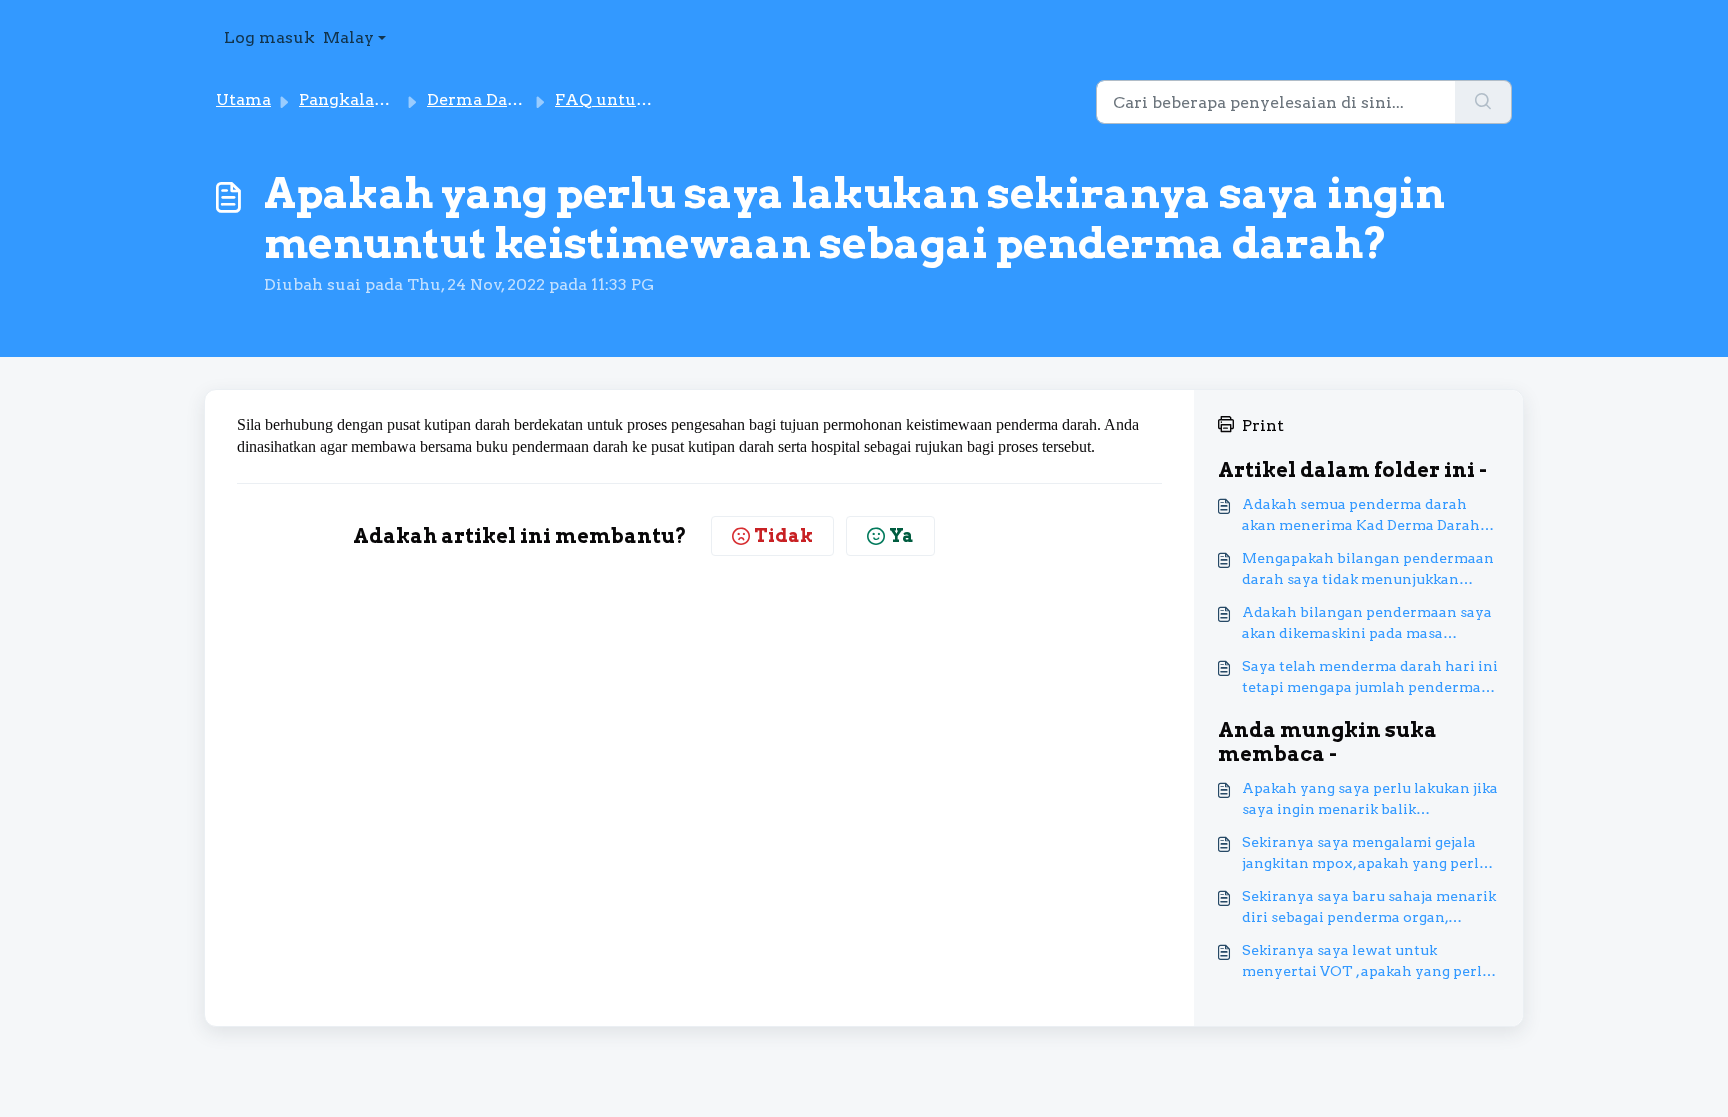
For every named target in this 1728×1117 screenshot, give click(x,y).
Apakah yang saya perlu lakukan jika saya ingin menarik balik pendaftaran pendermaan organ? (1370, 800)
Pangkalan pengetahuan (397, 99)
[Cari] (1483, 102)
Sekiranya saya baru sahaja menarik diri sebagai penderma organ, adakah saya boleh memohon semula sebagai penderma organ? (1369, 908)
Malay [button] (348, 37)
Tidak (783, 535)
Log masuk (269, 37)
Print (1263, 425)
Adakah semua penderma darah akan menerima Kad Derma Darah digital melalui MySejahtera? (1361, 516)
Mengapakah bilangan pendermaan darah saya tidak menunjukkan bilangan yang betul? (1368, 570)
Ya (901, 535)
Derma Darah (481, 99)
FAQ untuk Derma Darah (657, 99)
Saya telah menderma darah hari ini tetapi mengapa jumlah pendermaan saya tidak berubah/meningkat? (1370, 678)
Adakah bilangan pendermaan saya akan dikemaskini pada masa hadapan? (1367, 624)
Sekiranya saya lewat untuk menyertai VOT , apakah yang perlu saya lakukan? (1366, 962)
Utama (243, 99)
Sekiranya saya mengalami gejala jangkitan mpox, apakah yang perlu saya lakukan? (1365, 854)
